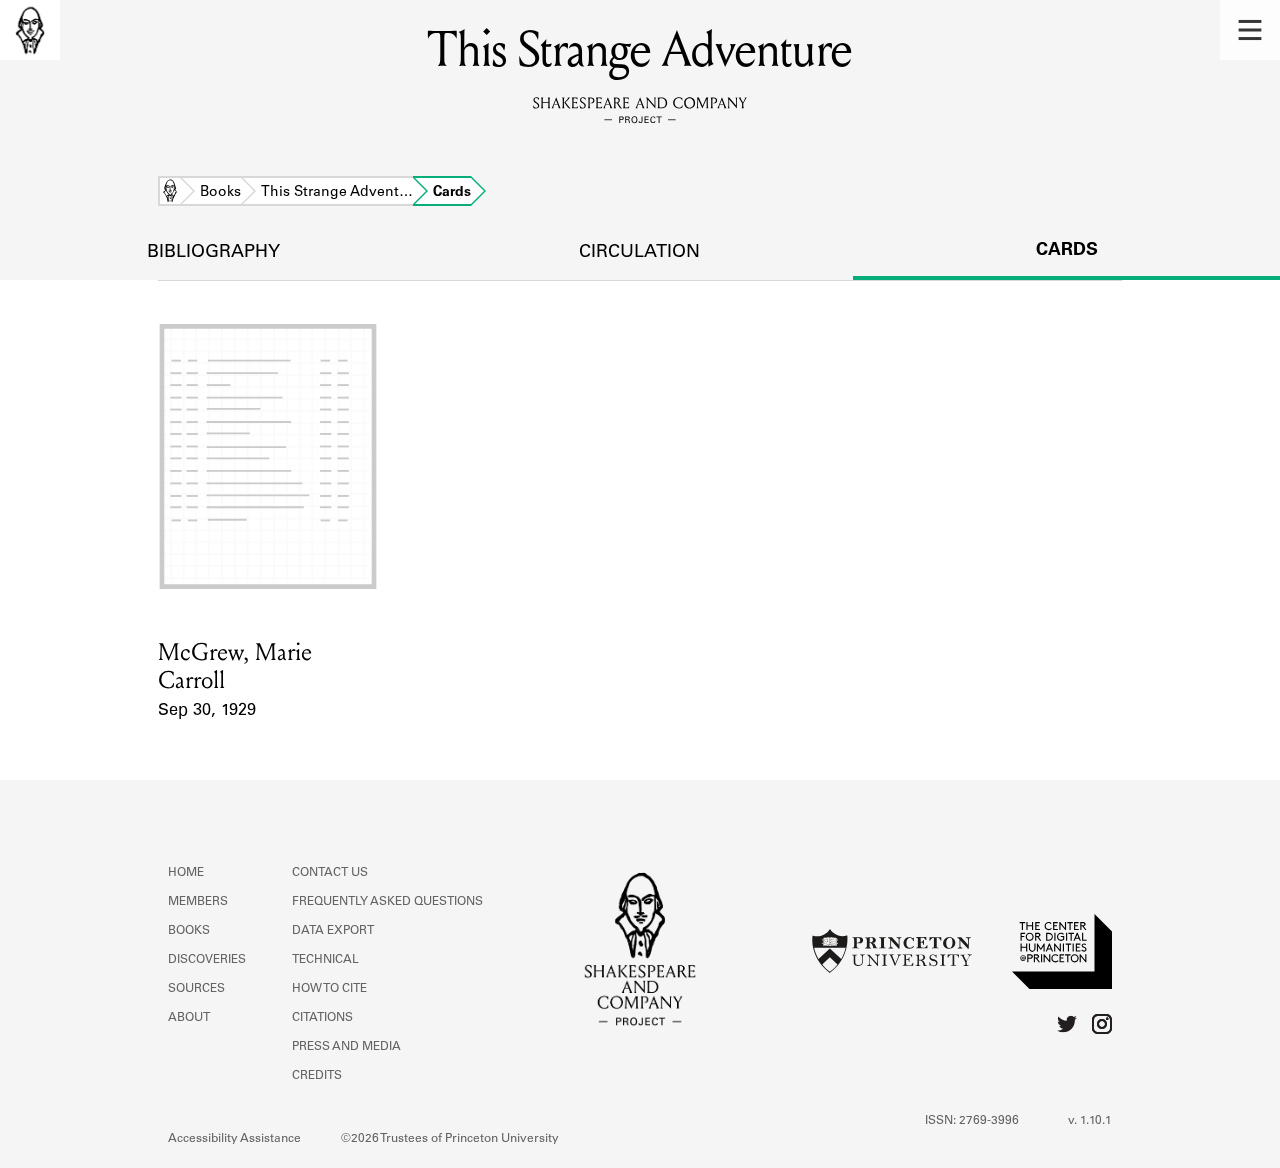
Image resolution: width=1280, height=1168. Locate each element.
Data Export (333, 931)
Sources (196, 989)
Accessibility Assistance (234, 1139)
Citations (322, 1018)
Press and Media (346, 1047)
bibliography (213, 253)
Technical (325, 960)
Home (170, 193)
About (189, 1018)
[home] (30, 30)
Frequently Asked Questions (387, 902)
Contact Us (330, 873)
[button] (1250, 30)
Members (198, 902)
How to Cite (329, 989)
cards (1067, 251)
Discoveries (207, 960)
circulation (639, 253)
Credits (317, 1076)
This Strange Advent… (337, 193)
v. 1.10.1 (1090, 1121)
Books (220, 193)
